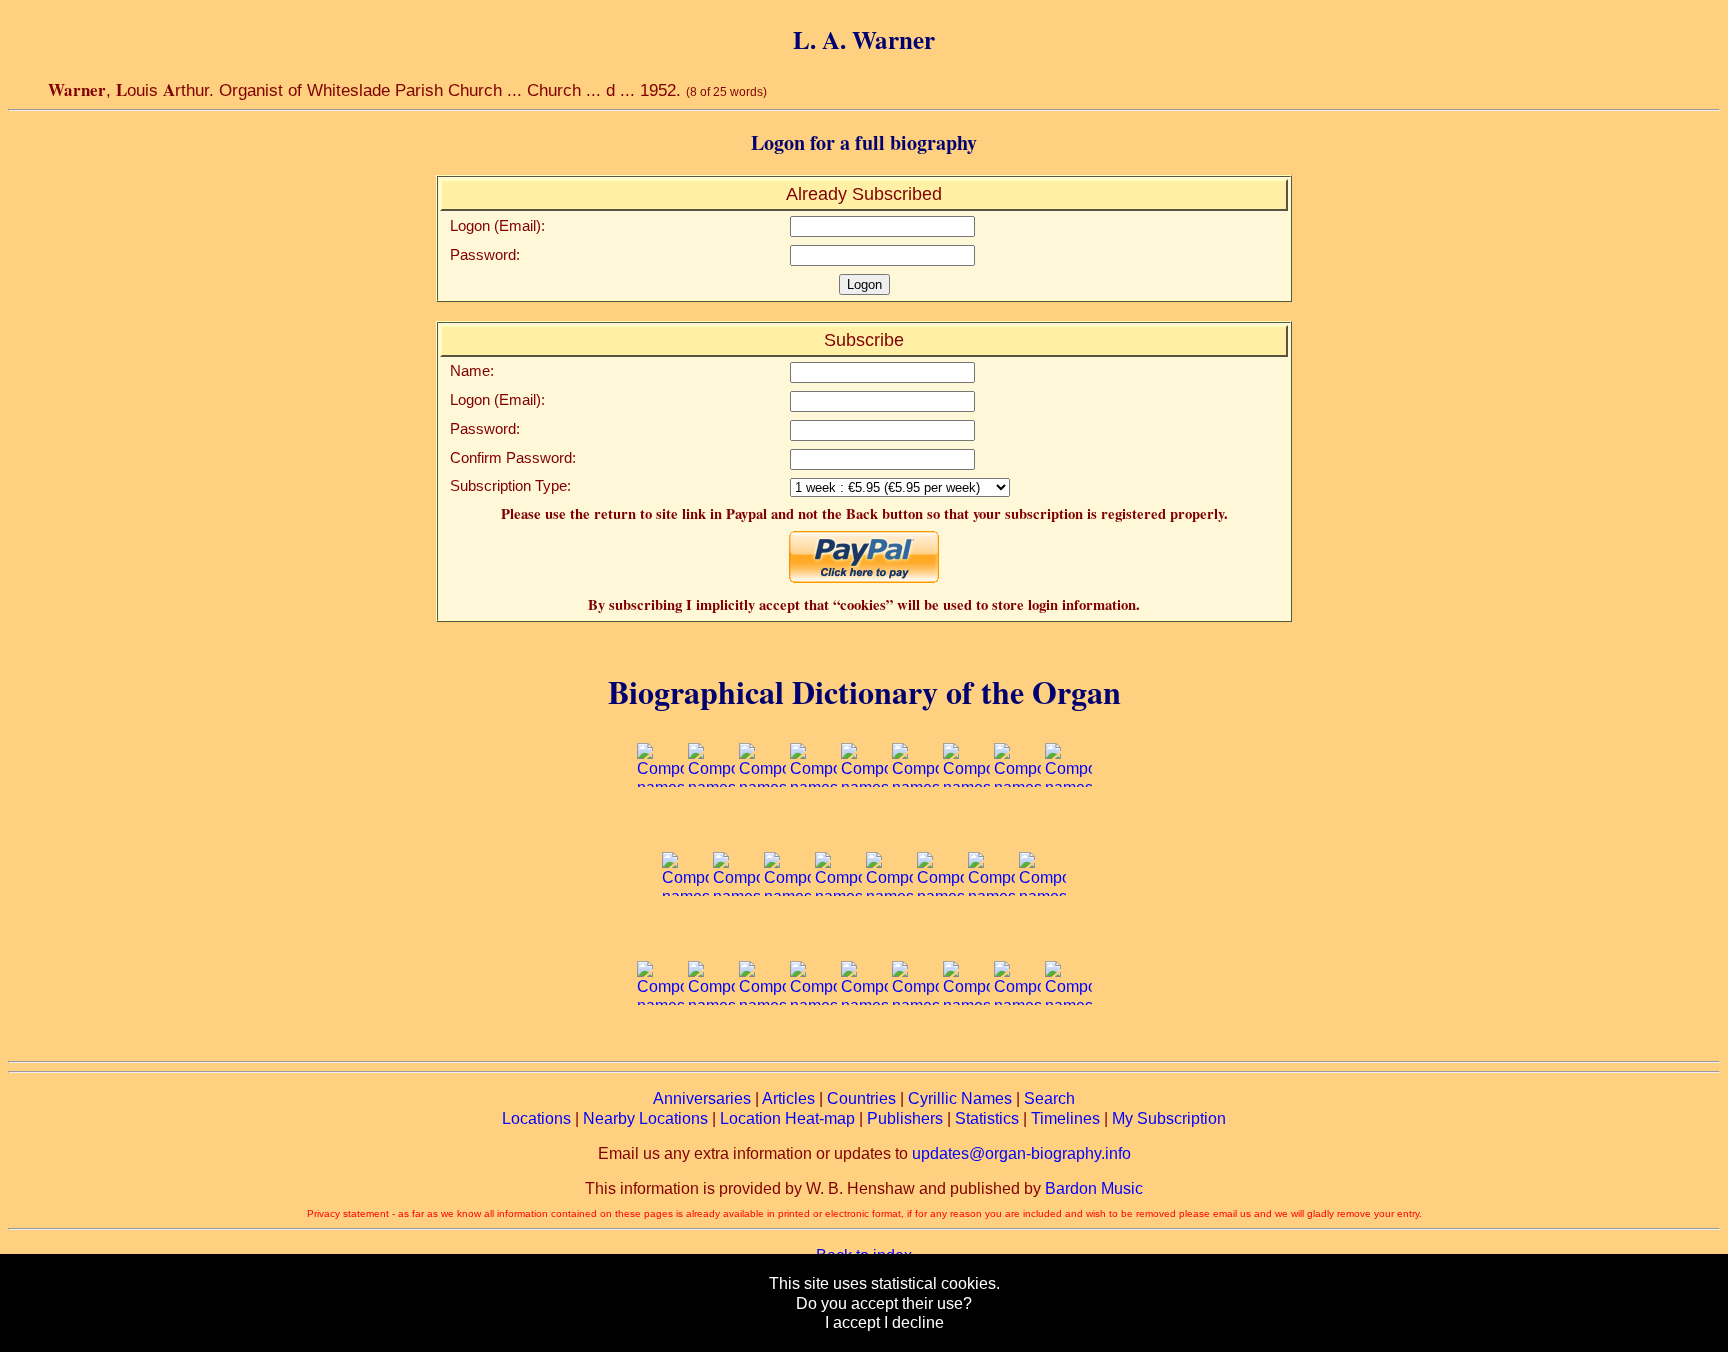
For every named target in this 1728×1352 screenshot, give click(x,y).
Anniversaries (702, 1098)
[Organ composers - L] (787, 934)
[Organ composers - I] (1068, 826)
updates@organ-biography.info (1021, 1153)
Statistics (987, 1118)
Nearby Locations (645, 1118)
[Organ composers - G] (966, 826)
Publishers (905, 1118)
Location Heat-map (787, 1118)
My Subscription (1169, 1118)
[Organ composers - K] (736, 934)
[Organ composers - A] (660, 826)
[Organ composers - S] (711, 1043)
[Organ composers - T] (762, 1043)
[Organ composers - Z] (1068, 1043)
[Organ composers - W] (915, 1043)
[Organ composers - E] (864, 826)
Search (1049, 1098)
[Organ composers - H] (1017, 826)
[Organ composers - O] (940, 934)
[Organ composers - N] (889, 934)
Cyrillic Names (960, 1098)
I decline (914, 1322)
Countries (861, 1098)
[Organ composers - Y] (1017, 1043)
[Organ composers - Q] (1042, 934)
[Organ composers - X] (966, 1043)
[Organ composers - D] (813, 826)
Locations (536, 1118)
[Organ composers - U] (813, 1043)
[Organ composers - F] (915, 826)
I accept (852, 1322)
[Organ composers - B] (711, 826)
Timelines (1065, 1118)
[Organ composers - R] (660, 1043)
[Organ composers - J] (685, 934)
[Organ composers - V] (864, 1043)
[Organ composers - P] (991, 934)
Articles (788, 1098)
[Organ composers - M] (838, 934)
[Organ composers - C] (762, 826)
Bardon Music (1094, 1188)
